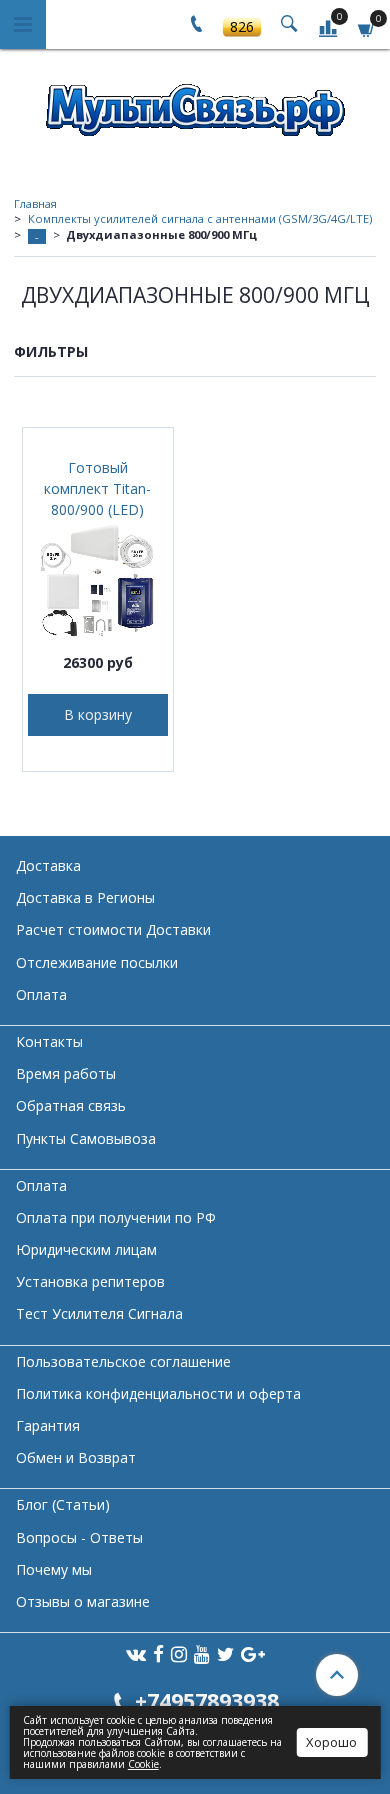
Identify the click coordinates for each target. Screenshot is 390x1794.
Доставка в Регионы (85, 897)
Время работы (66, 1073)
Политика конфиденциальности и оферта (158, 1393)
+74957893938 (207, 1700)
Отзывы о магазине (83, 1601)
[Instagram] (179, 1653)
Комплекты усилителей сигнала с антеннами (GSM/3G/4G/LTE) (200, 218)
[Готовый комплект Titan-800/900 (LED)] (98, 581)
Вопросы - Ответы (79, 1537)
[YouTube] (202, 1653)
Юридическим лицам (86, 1249)
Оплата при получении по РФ (116, 1217)
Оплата (41, 994)
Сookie (143, 1764)
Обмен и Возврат (76, 1457)
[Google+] (253, 1653)
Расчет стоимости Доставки (113, 929)
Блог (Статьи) (63, 1504)
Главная (35, 203)
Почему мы (54, 1569)
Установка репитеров (90, 1281)
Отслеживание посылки (97, 962)
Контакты (49, 1041)
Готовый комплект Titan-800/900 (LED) (97, 488)
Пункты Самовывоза (86, 1138)
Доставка (48, 865)
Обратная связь (71, 1105)
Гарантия (48, 1425)
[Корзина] (367, 27)
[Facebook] (158, 1653)
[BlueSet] (195, 103)
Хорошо (331, 1742)
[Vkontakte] (136, 1653)
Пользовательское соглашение (123, 1361)
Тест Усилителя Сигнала (99, 1313)
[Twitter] (225, 1653)
